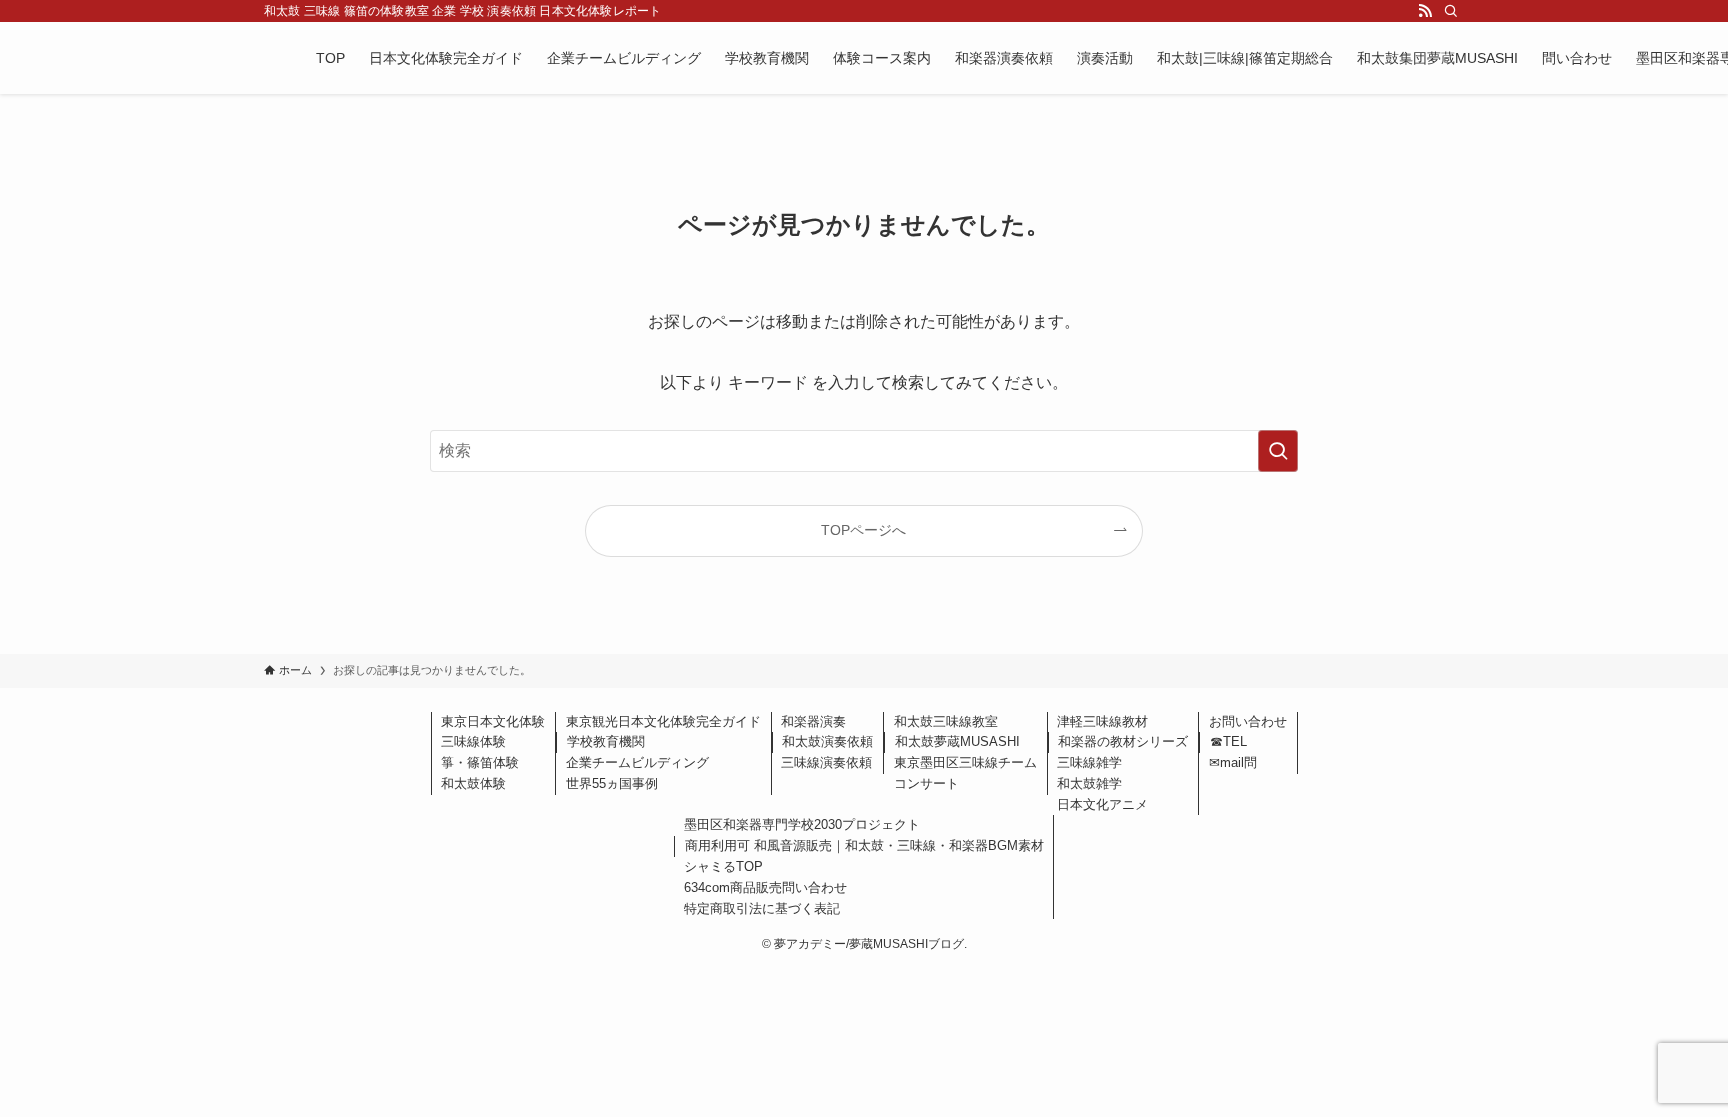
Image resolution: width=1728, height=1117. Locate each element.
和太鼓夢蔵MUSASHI (957, 741)
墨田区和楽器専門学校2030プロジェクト (802, 824)
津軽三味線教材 (1102, 721)
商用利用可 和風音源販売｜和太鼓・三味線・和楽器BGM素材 (864, 845)
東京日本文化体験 (493, 721)
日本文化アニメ (1102, 804)
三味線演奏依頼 (826, 762)
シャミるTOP (723, 866)
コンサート (926, 783)
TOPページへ (863, 530)
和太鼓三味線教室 (946, 721)
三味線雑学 (1089, 762)
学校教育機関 (606, 741)
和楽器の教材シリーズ (1123, 741)
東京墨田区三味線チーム (965, 762)
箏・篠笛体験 (480, 762)
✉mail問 (1233, 762)
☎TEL (1228, 741)
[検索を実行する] (1278, 451)
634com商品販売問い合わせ (765, 887)
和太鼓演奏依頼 (827, 741)
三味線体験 (473, 741)
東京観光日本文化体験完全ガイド (663, 721)
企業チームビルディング (637, 762)
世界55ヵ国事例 (612, 783)
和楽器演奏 (813, 721)
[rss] (1425, 11)
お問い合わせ (1248, 721)
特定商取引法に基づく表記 (762, 908)
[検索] (1451, 11)
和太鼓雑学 (1089, 783)
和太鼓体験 (473, 783)
